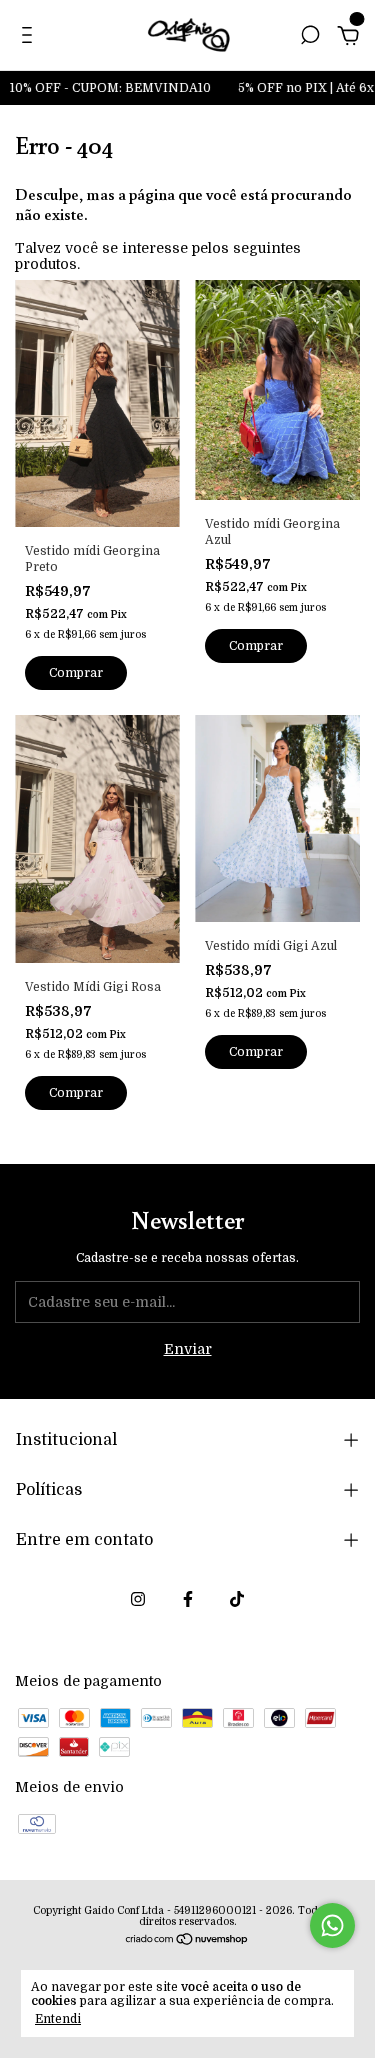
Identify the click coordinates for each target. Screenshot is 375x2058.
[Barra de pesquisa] (310, 38)
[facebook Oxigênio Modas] (188, 1599)
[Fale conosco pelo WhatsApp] (332, 1925)
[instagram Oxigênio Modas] (138, 1599)
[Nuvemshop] (187, 1941)
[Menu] (30, 38)
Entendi (58, 2019)
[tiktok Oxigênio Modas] (237, 1599)
